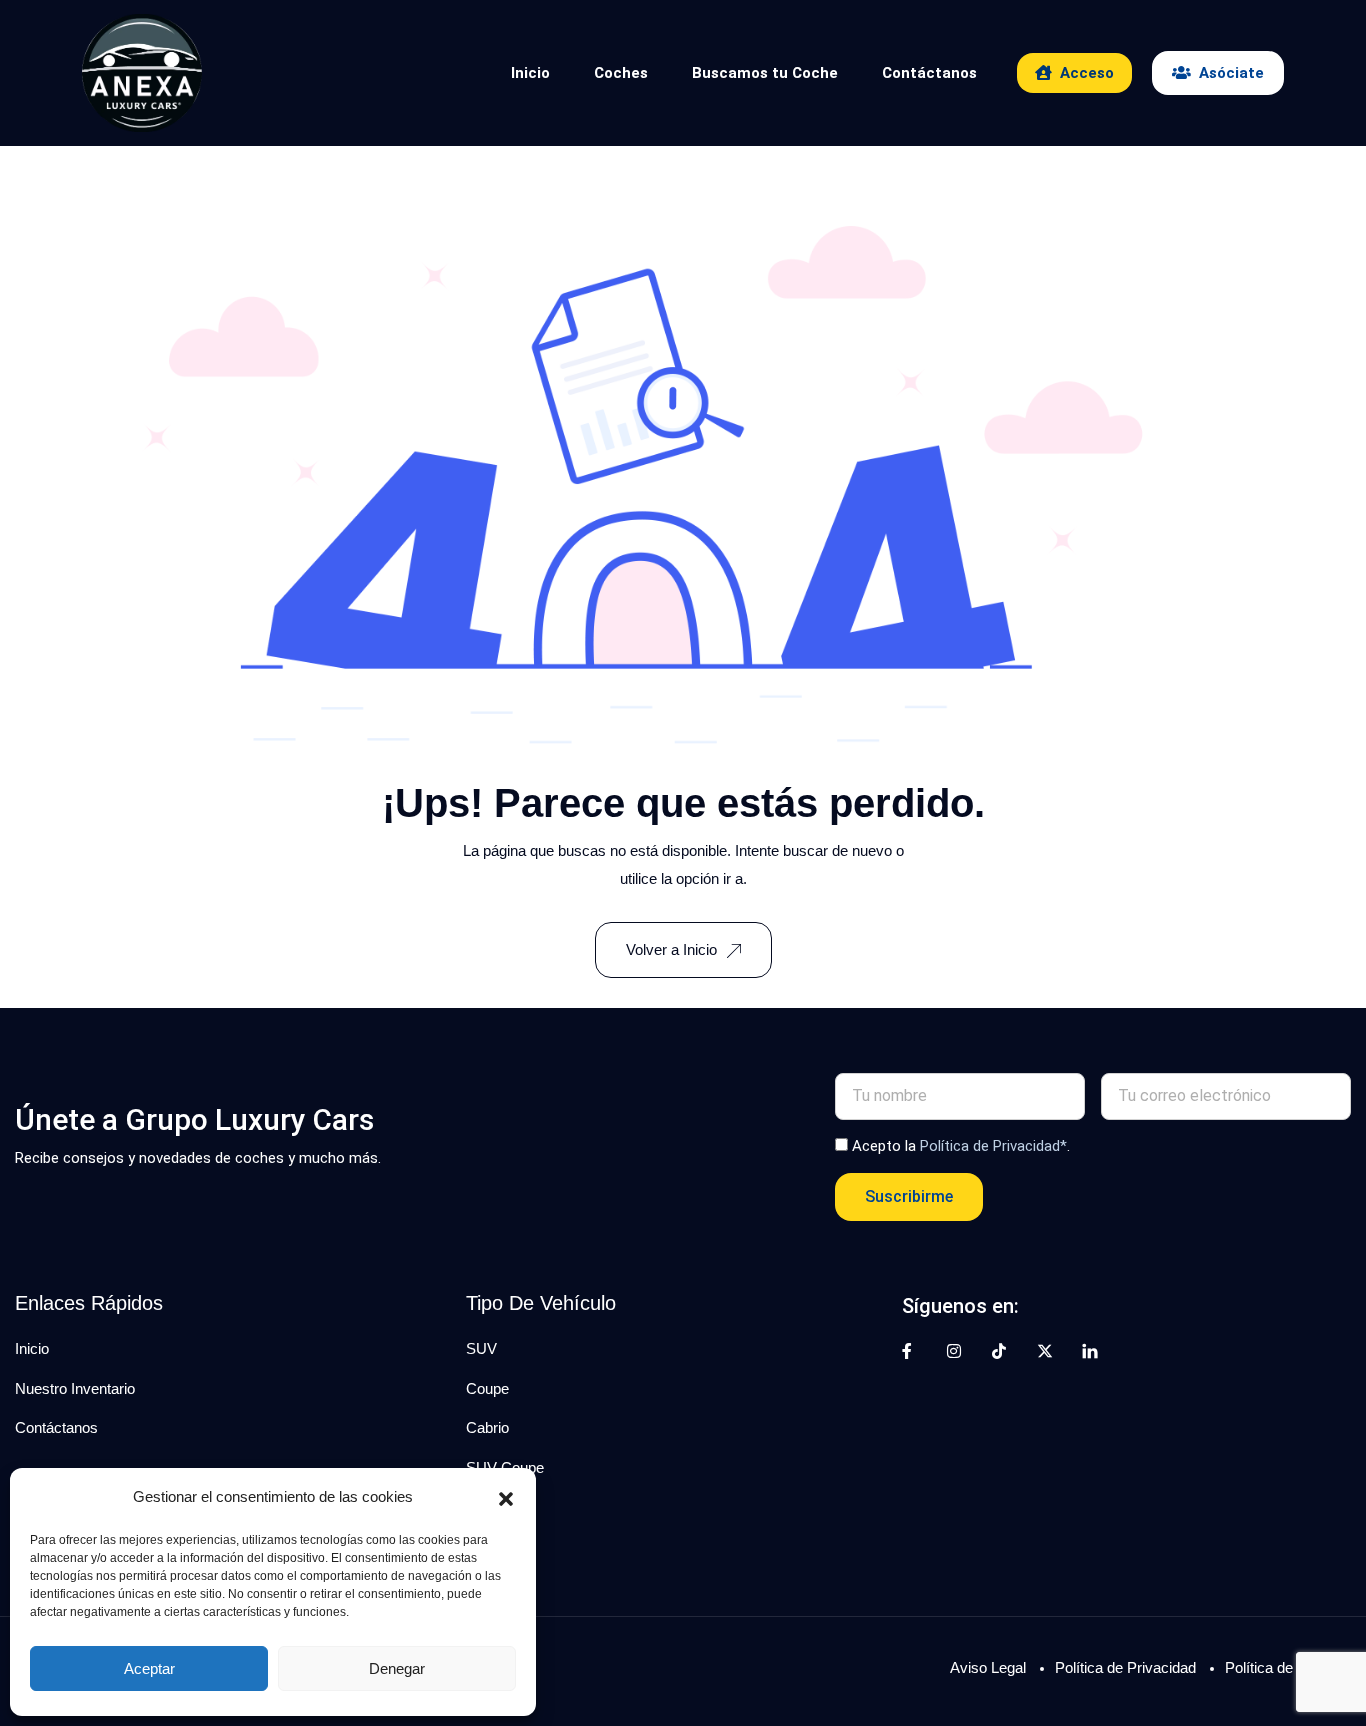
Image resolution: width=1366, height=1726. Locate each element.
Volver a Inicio (671, 949)
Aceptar (149, 1668)
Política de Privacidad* (993, 1146)
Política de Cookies (1288, 1667)
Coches (621, 73)
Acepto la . (961, 1146)
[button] (506, 1497)
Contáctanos (929, 73)
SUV (481, 1348)
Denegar (397, 1668)
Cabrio (487, 1427)
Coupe (487, 1388)
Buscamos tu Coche (765, 73)
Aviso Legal (988, 1667)
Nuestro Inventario (75, 1388)
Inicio (530, 73)
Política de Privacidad (1125, 1667)
